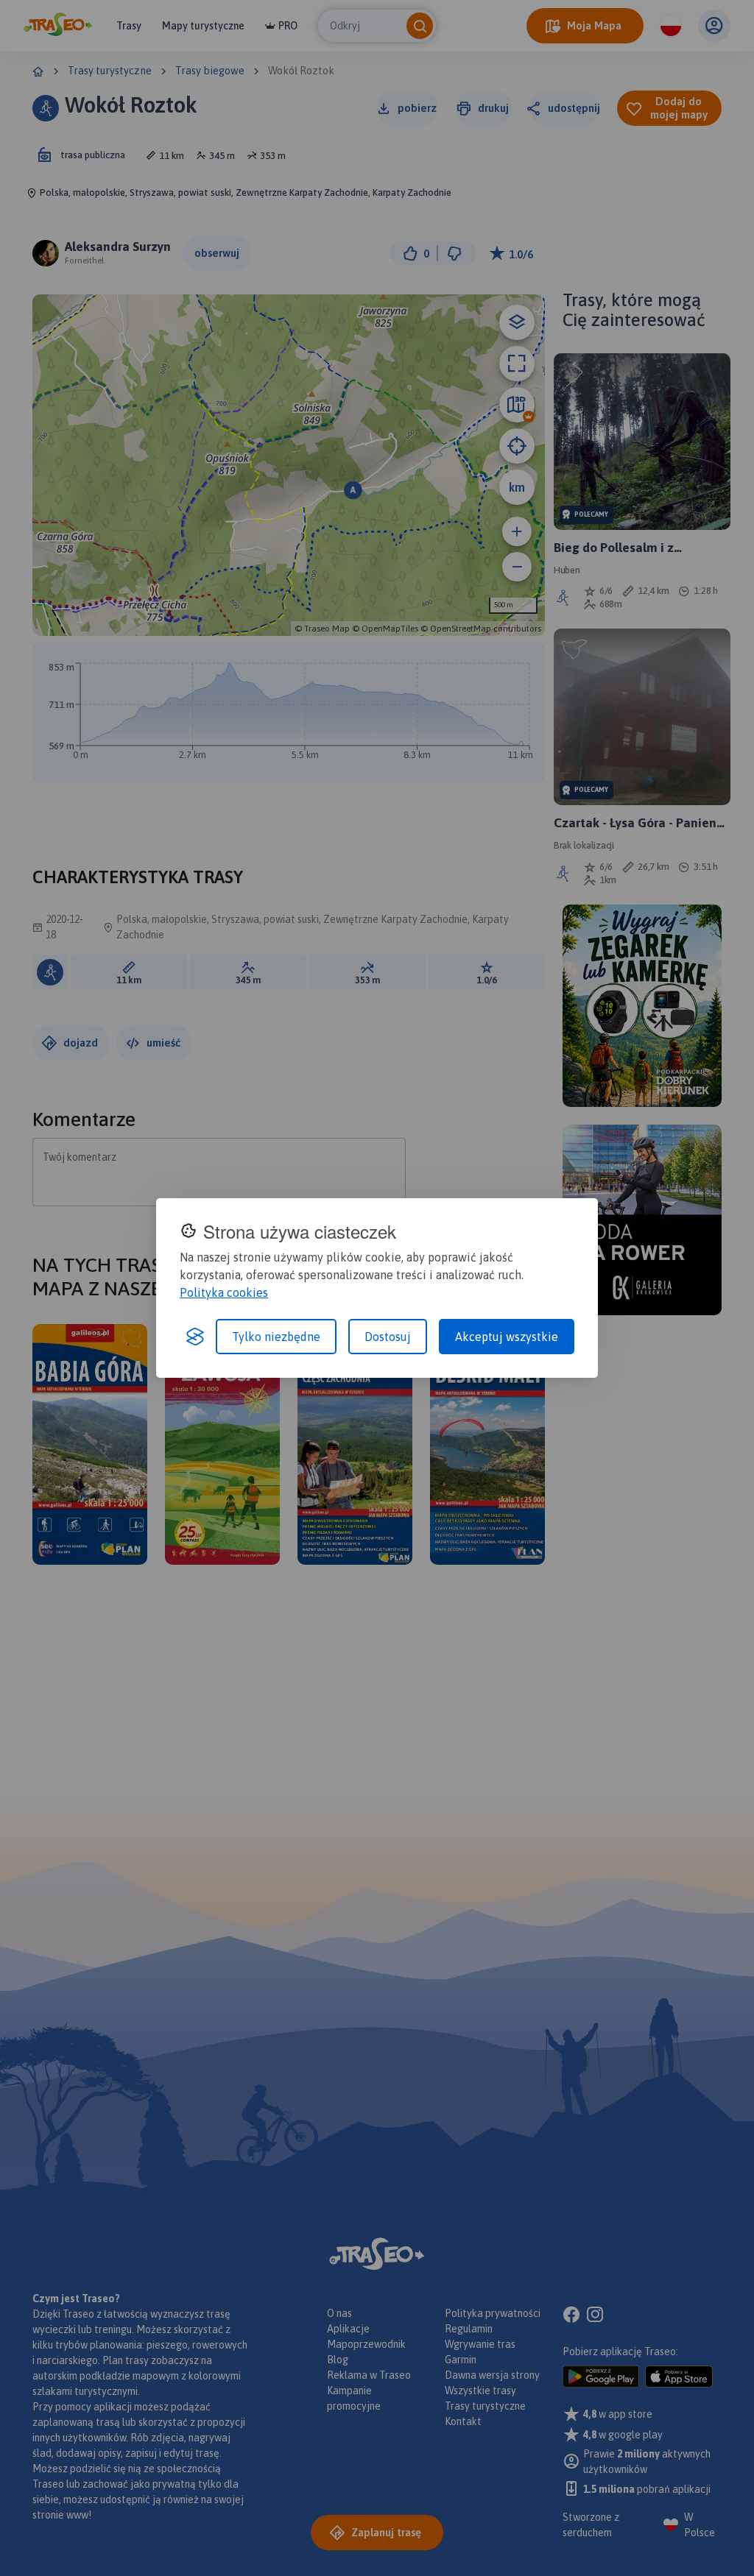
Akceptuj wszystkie (507, 1337)
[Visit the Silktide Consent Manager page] (195, 1337)
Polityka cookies (224, 1292)
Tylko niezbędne (276, 1337)
